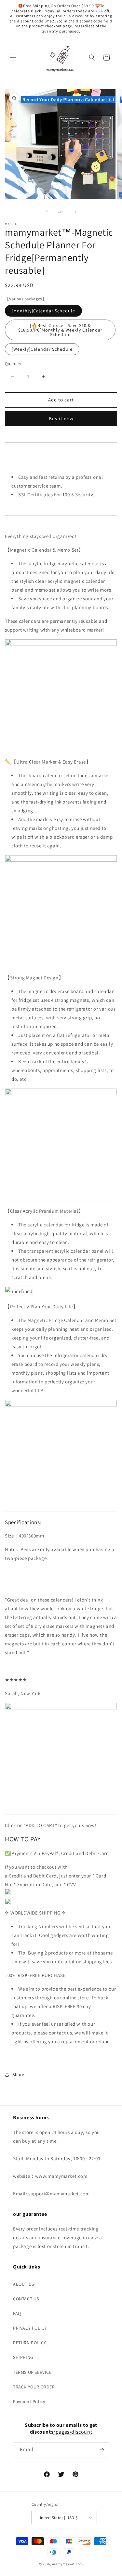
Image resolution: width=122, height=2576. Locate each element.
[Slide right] (75, 212)
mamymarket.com (68, 2564)
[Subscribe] (102, 2450)
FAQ (17, 2313)
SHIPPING (23, 2357)
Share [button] (18, 2074)
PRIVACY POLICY (30, 2328)
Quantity (13, 364)
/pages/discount (73, 2432)
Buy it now (61, 418)
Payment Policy (29, 2401)
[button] (13, 58)
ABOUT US (24, 2284)
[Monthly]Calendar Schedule (43, 311)
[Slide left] (47, 212)
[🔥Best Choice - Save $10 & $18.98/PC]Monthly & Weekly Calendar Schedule (60, 330)
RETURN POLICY (30, 2343)
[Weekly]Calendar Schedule (42, 349)
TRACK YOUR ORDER (34, 2387)
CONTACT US (26, 2299)
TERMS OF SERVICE (32, 2372)
